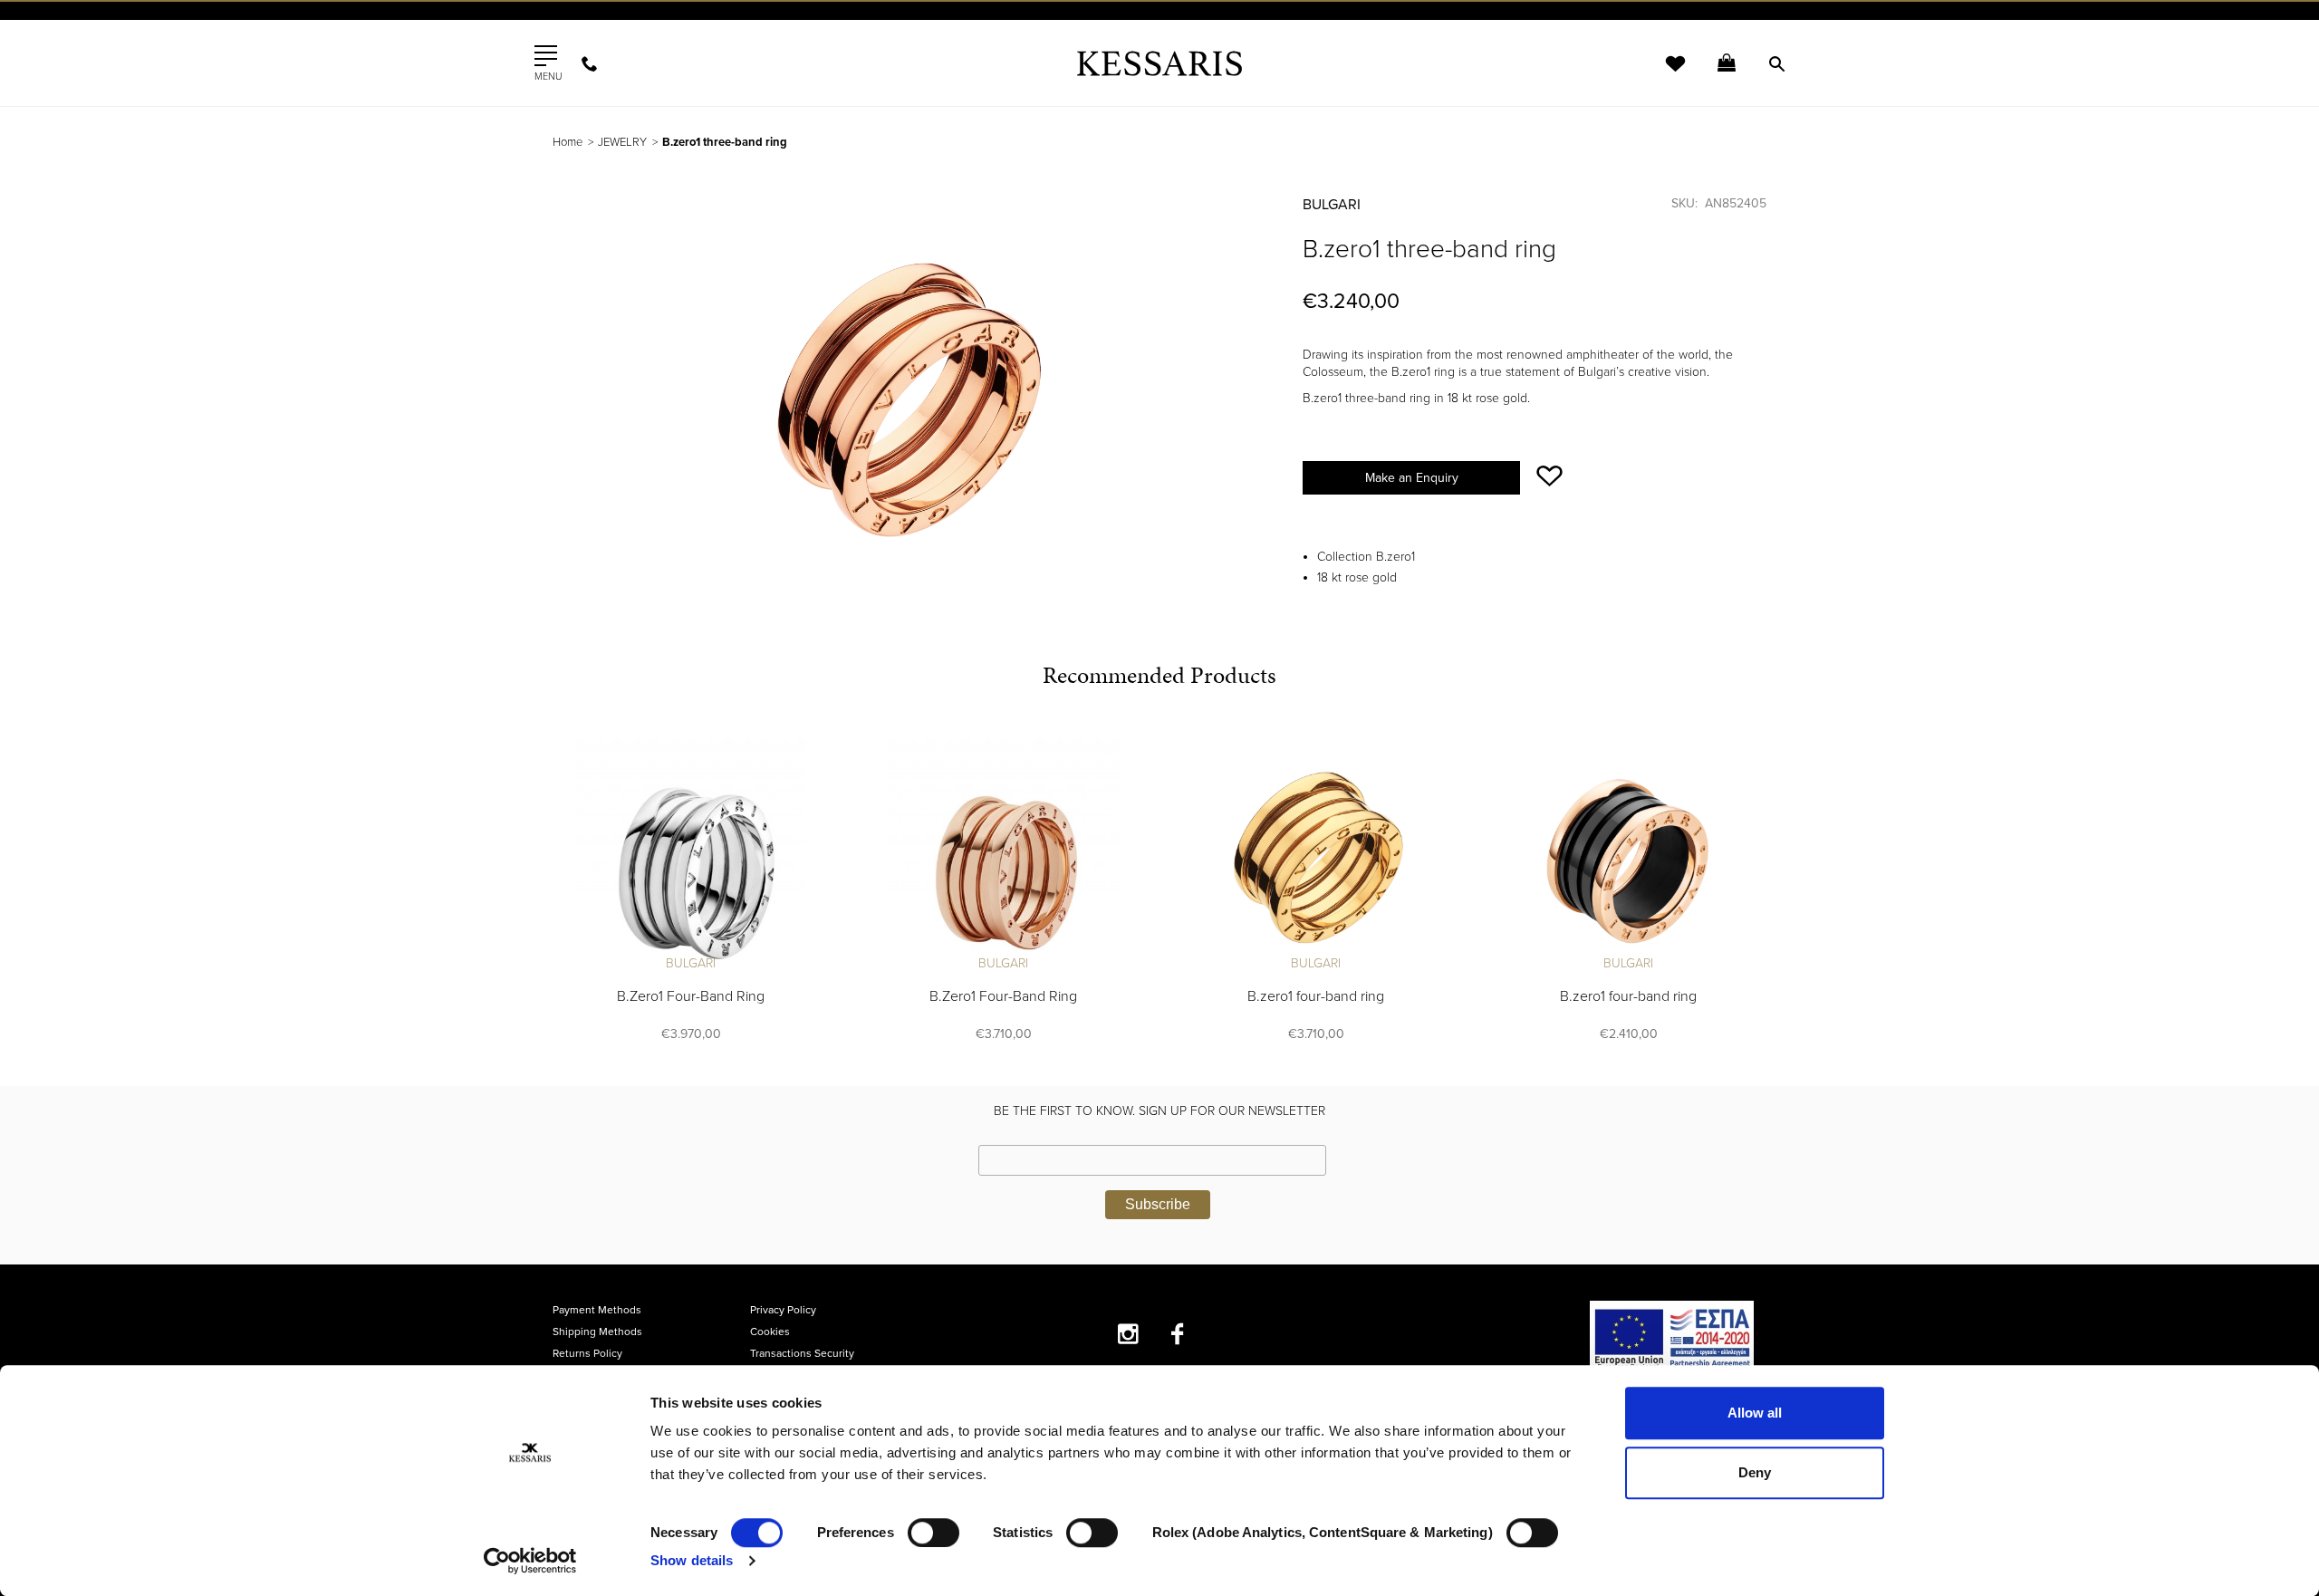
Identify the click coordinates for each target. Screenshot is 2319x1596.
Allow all (1755, 1413)
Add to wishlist (1549, 476)
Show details (692, 1560)
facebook (1178, 1334)
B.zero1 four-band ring (1316, 996)
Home (568, 142)
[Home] (1159, 63)
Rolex (1563, 31)
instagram (1128, 1334)
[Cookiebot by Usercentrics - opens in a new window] (530, 1561)
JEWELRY (622, 142)
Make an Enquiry (1412, 478)
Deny (1755, 1472)
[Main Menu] (546, 56)
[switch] (933, 1533)
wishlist (1663, 75)
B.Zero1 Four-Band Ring (691, 996)
